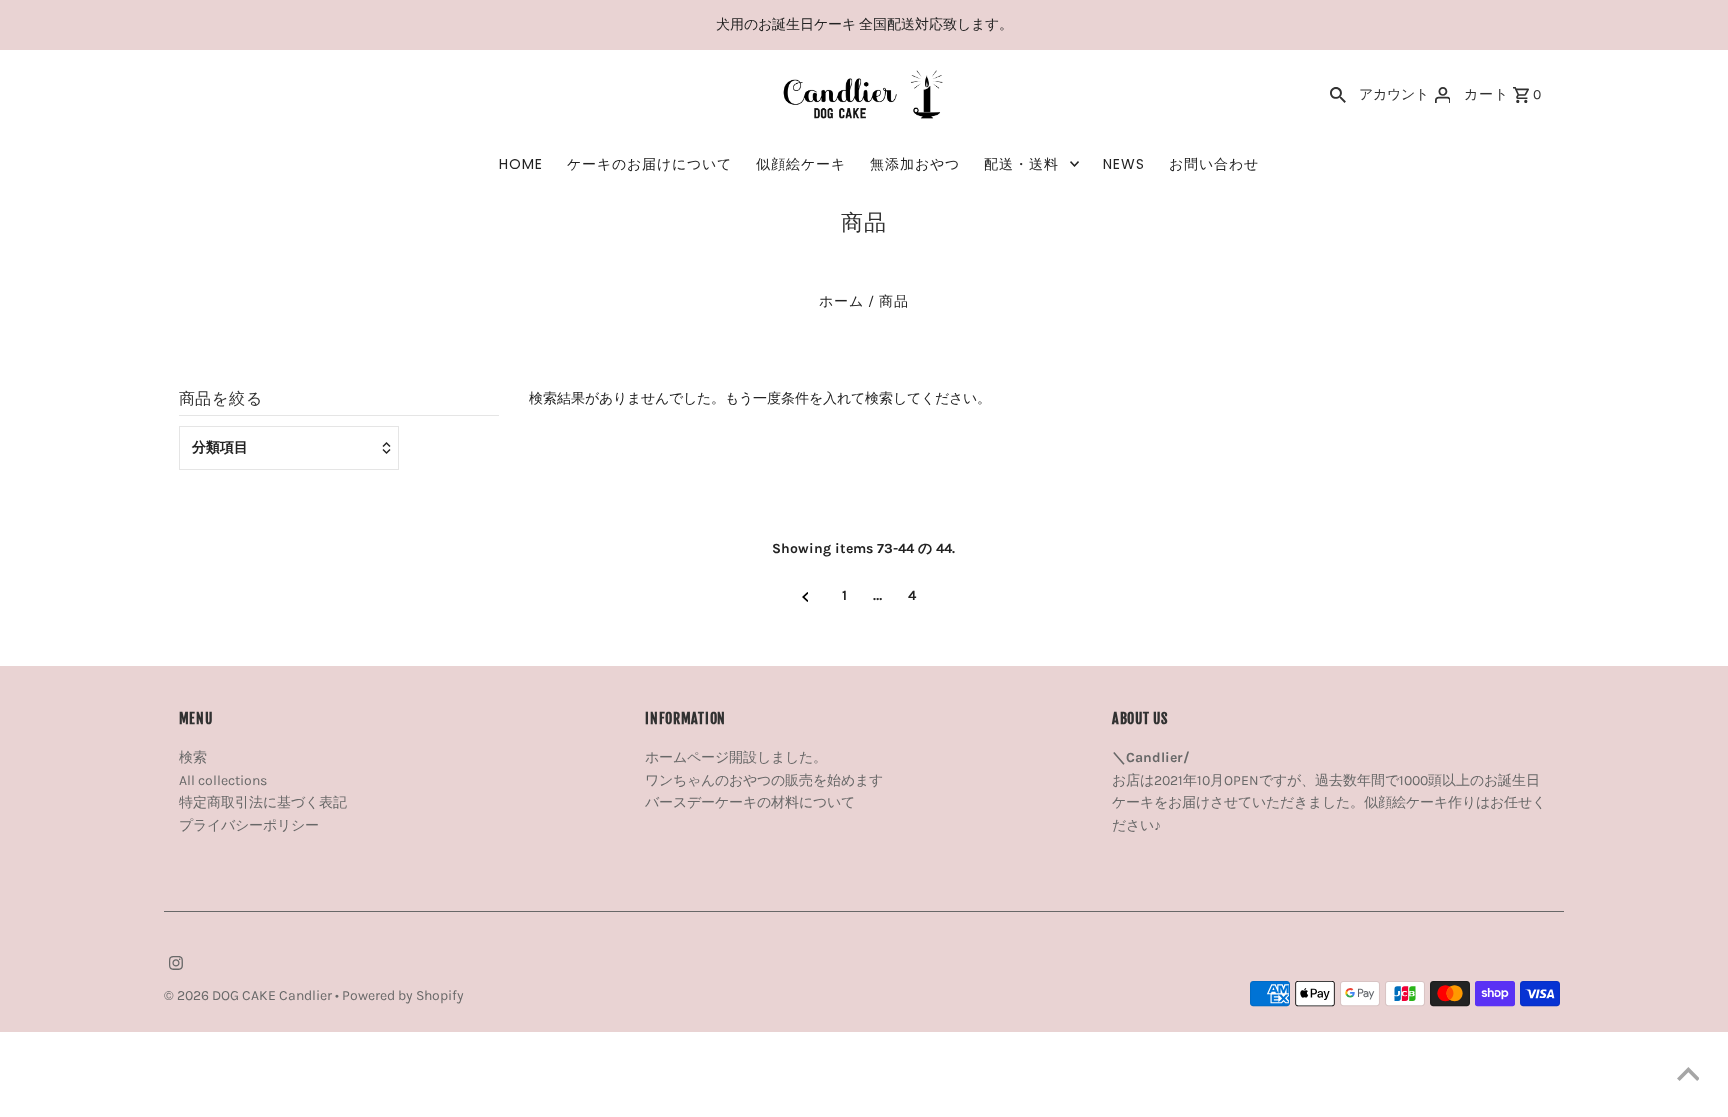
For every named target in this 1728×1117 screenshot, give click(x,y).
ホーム (841, 301)
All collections (223, 780)
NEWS (1124, 164)
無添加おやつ (915, 164)
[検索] (1338, 95)
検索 (193, 757)
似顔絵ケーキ (801, 164)
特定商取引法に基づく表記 (263, 802)
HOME (521, 164)
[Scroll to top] (1688, 1077)
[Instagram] (173, 965)
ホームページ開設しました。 (736, 757)
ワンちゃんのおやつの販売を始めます (764, 780)
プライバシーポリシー (249, 825)
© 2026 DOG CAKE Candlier (249, 995)
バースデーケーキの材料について (750, 802)
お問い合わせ (1214, 164)
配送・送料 (1021, 164)
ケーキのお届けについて (649, 164)
